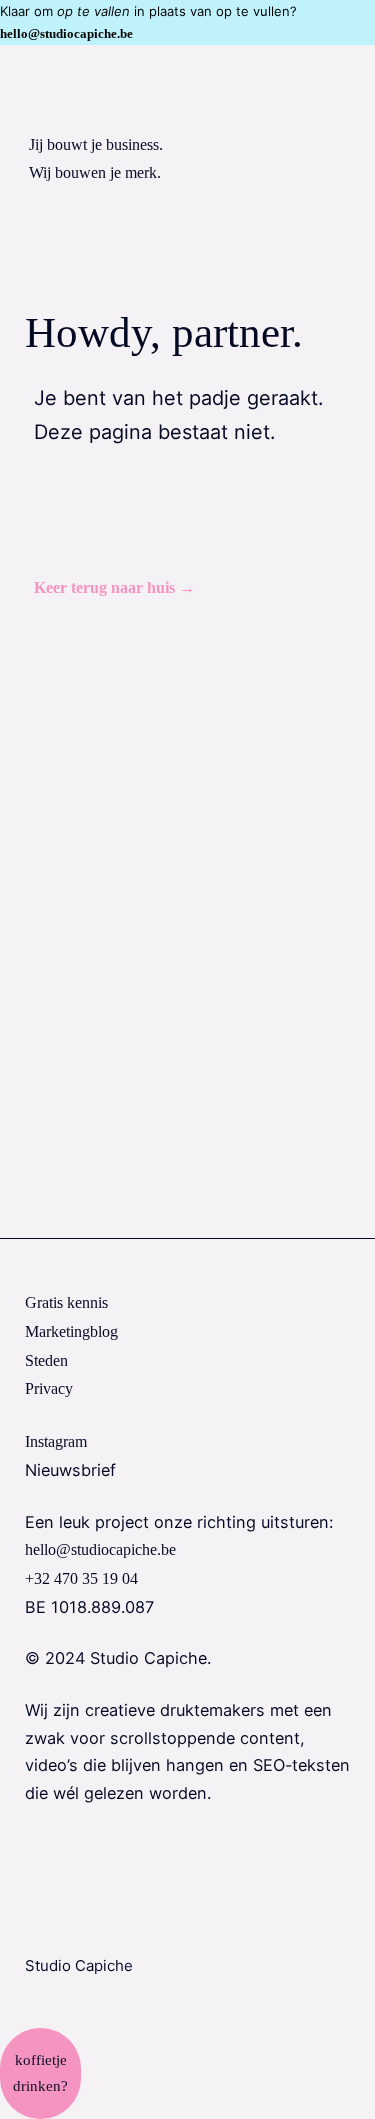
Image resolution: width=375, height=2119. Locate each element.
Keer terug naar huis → (114, 587)
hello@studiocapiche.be (66, 33)
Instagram (56, 1442)
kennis (66, 1303)
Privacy (49, 1389)
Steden (46, 1361)
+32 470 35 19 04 (81, 1579)
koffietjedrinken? (40, 2073)
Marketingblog (71, 1332)
